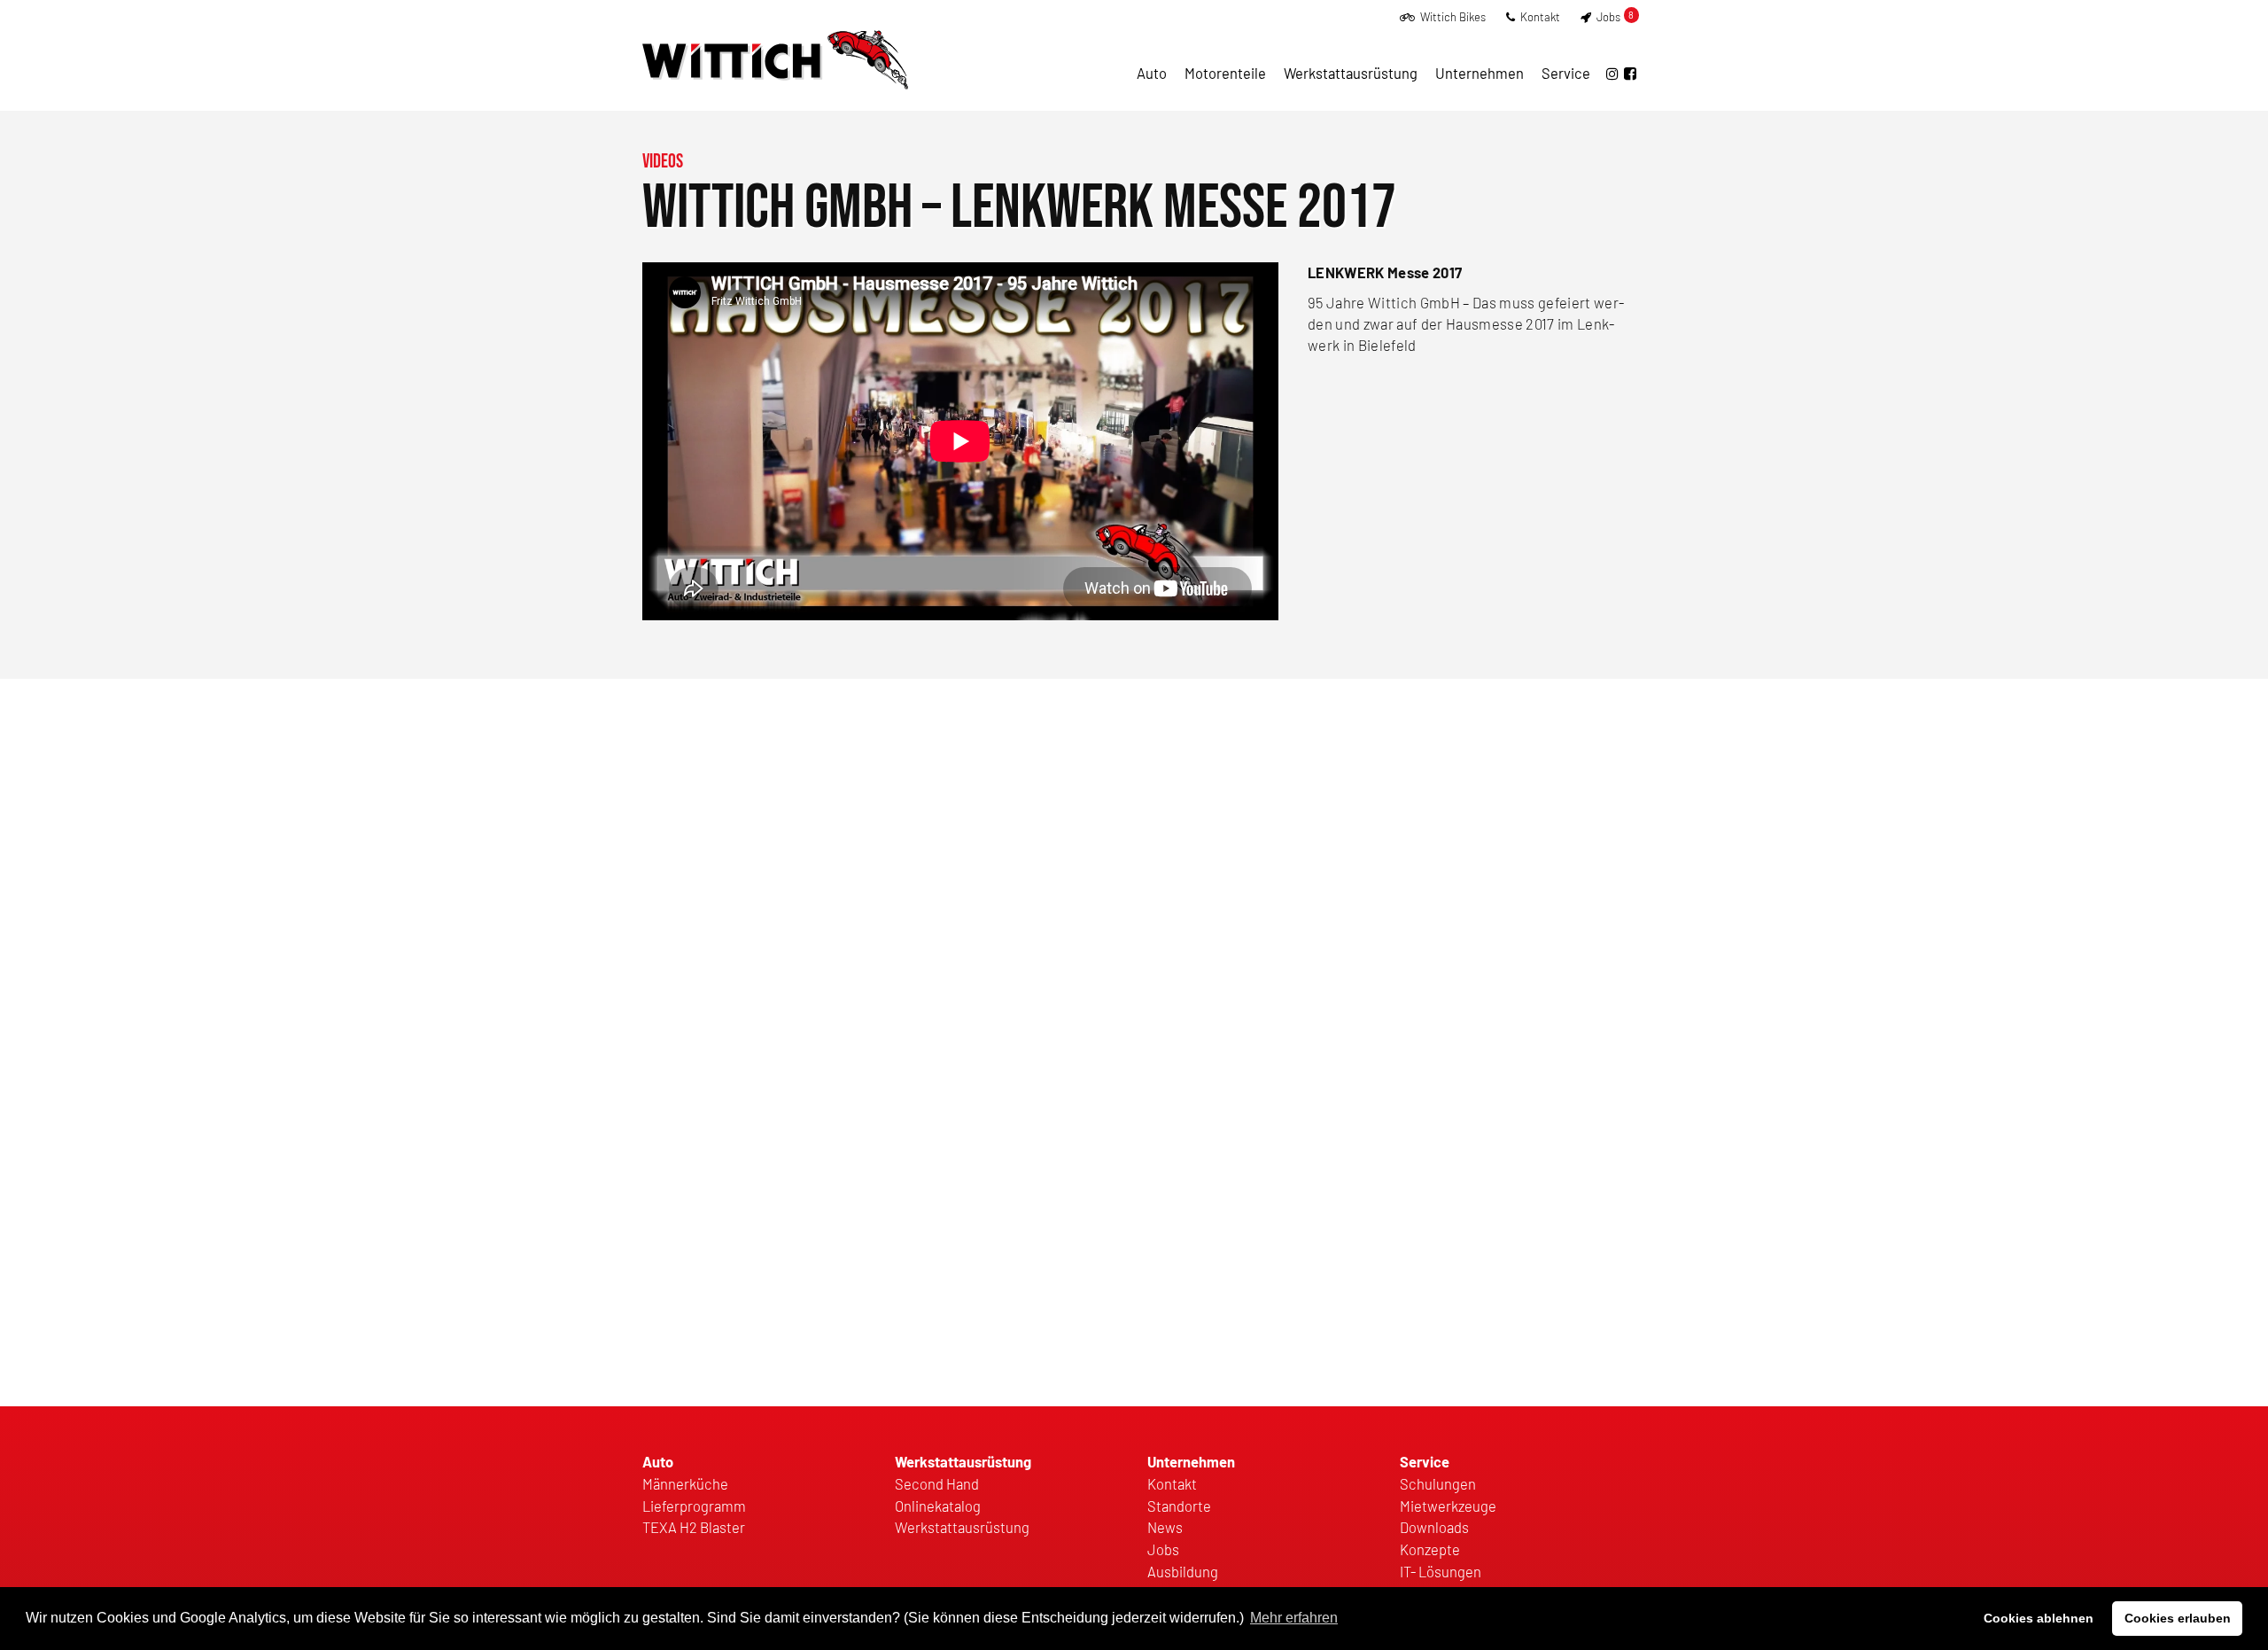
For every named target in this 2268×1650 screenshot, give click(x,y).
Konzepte (1430, 1549)
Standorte (1179, 1506)
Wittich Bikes (1452, 17)
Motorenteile (1225, 73)
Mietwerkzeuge (1448, 1506)
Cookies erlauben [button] (2178, 1618)
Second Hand (937, 1483)
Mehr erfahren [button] (1294, 1618)
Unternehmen (1480, 73)
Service (1566, 73)
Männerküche (685, 1483)
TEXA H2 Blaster (694, 1527)
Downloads (1434, 1527)
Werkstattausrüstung (1351, 73)
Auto (1152, 73)
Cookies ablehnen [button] (2039, 1618)
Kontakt (1539, 17)
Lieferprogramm (694, 1506)
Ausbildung (1183, 1571)
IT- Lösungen (1441, 1571)
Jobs (1614, 17)
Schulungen (1438, 1483)
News (1165, 1527)
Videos (663, 162)
